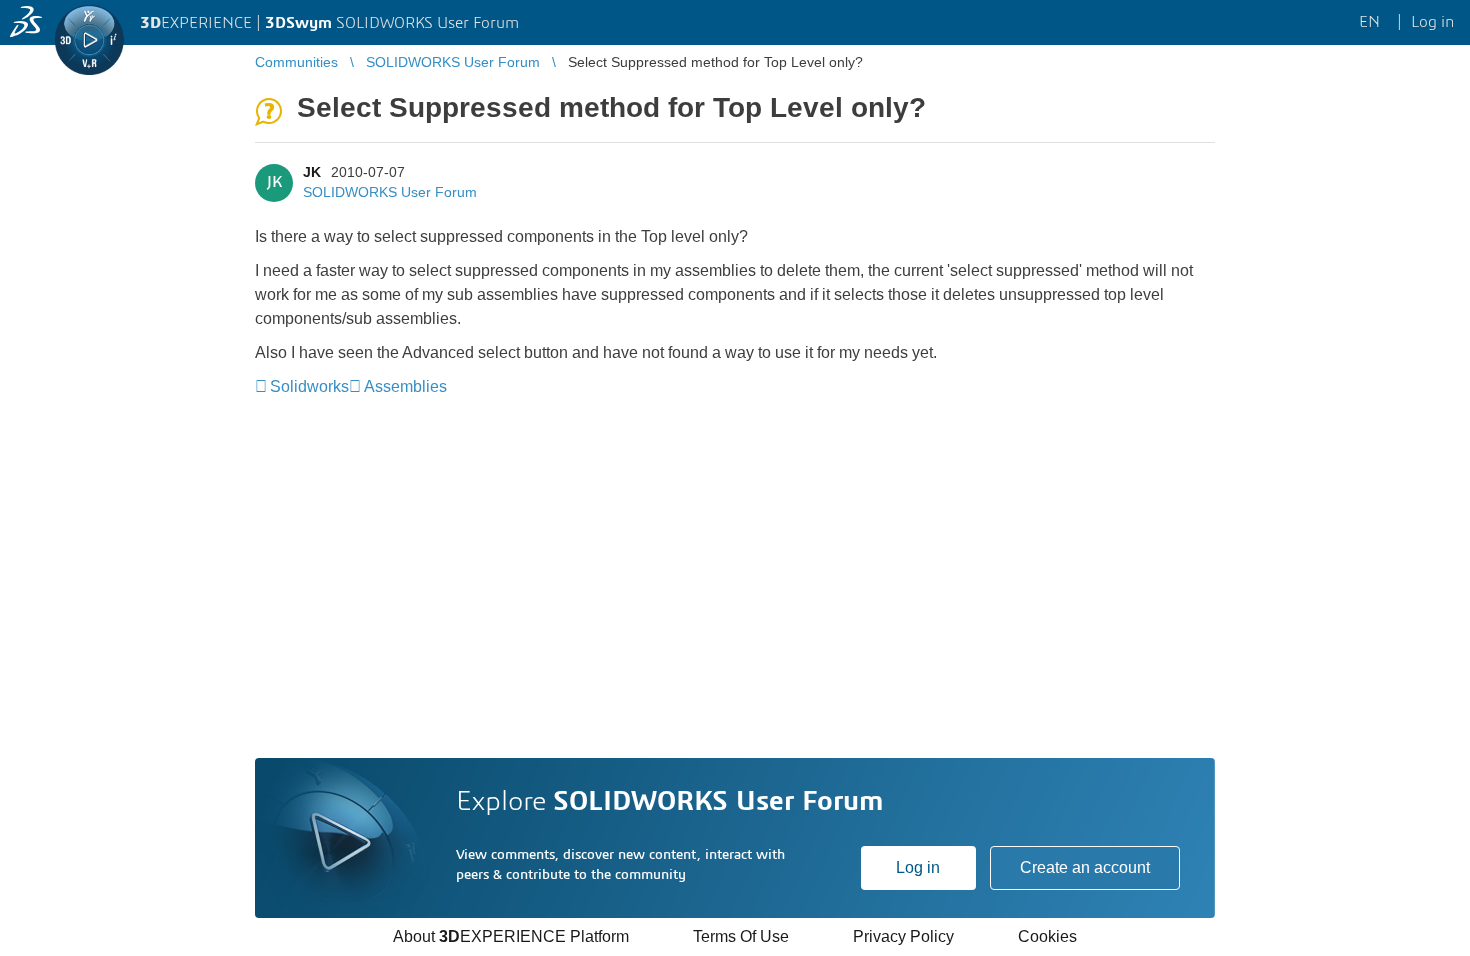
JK (312, 172)
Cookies (1047, 936)
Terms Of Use (741, 936)
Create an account (1085, 867)
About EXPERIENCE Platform (511, 936)
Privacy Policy (903, 936)
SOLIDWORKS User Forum (390, 192)
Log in (918, 867)
